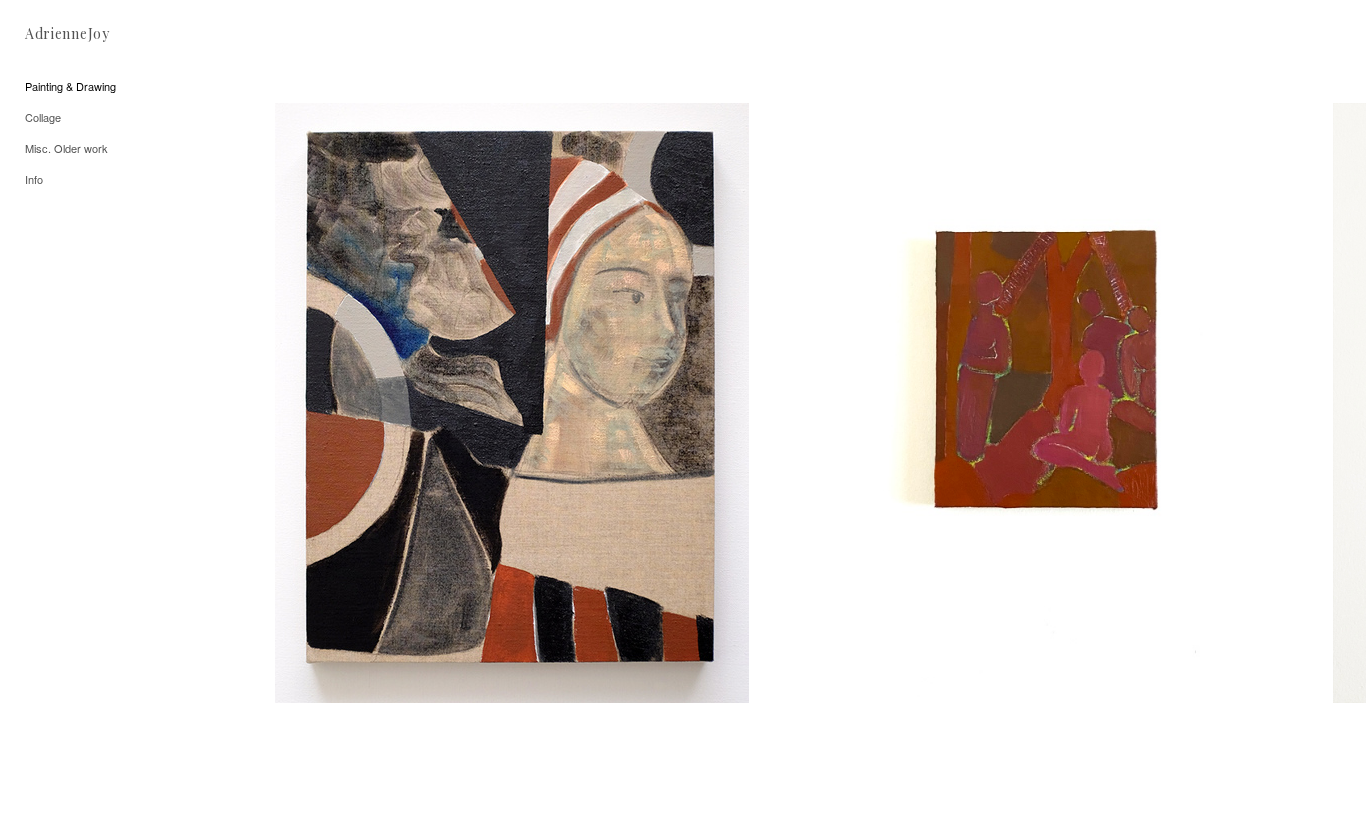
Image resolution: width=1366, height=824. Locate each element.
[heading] (67, 34)
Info (34, 179)
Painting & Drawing (70, 86)
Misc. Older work (66, 148)
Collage (43, 117)
